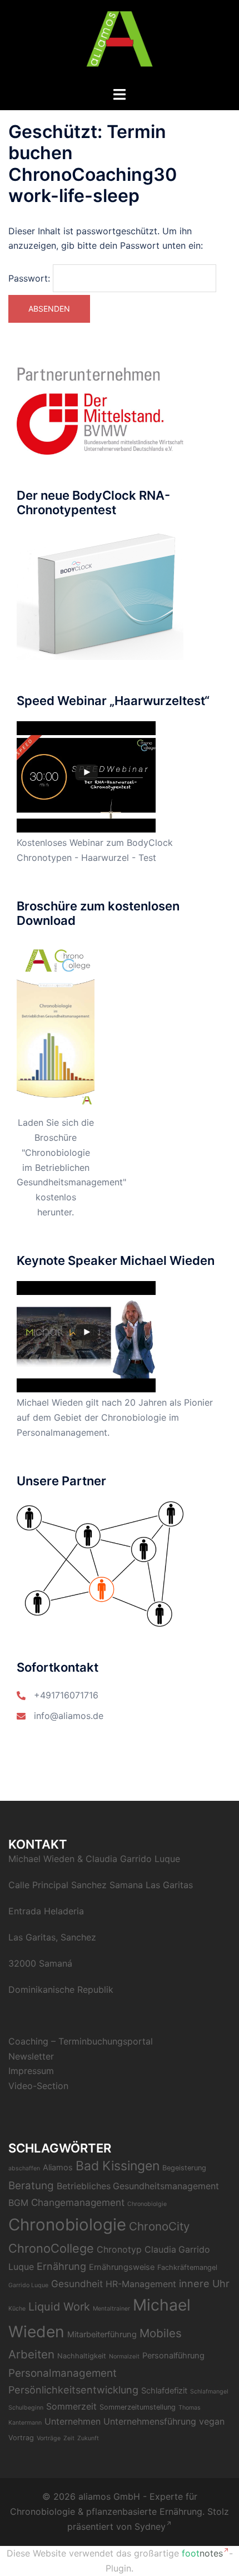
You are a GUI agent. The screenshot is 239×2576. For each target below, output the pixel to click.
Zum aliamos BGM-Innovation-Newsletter (105, 181)
